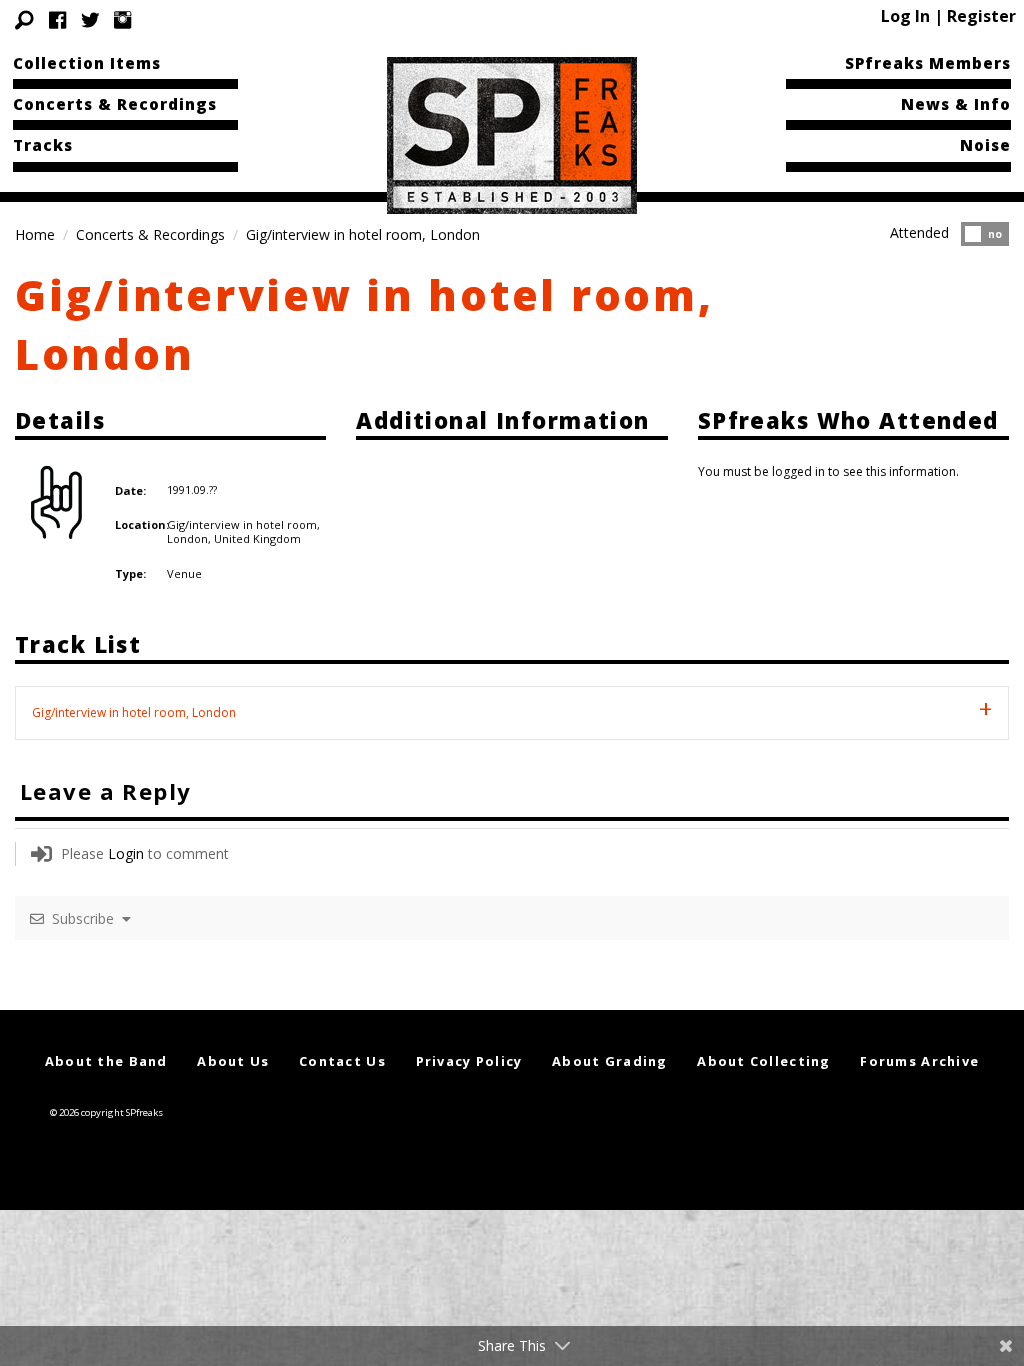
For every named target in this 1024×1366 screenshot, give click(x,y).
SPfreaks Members (928, 63)
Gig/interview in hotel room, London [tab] (134, 712)
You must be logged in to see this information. (828, 471)
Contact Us (342, 1061)
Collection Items (87, 63)
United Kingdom (257, 538)
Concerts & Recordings (115, 104)
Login (126, 853)
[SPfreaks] (512, 134)
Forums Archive (919, 1061)
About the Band (106, 1061)
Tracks (43, 145)
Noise (985, 145)
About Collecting (763, 1061)
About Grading (610, 1061)
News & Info (956, 104)
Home (35, 234)
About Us (233, 1061)
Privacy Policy (469, 1061)
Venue (184, 573)
